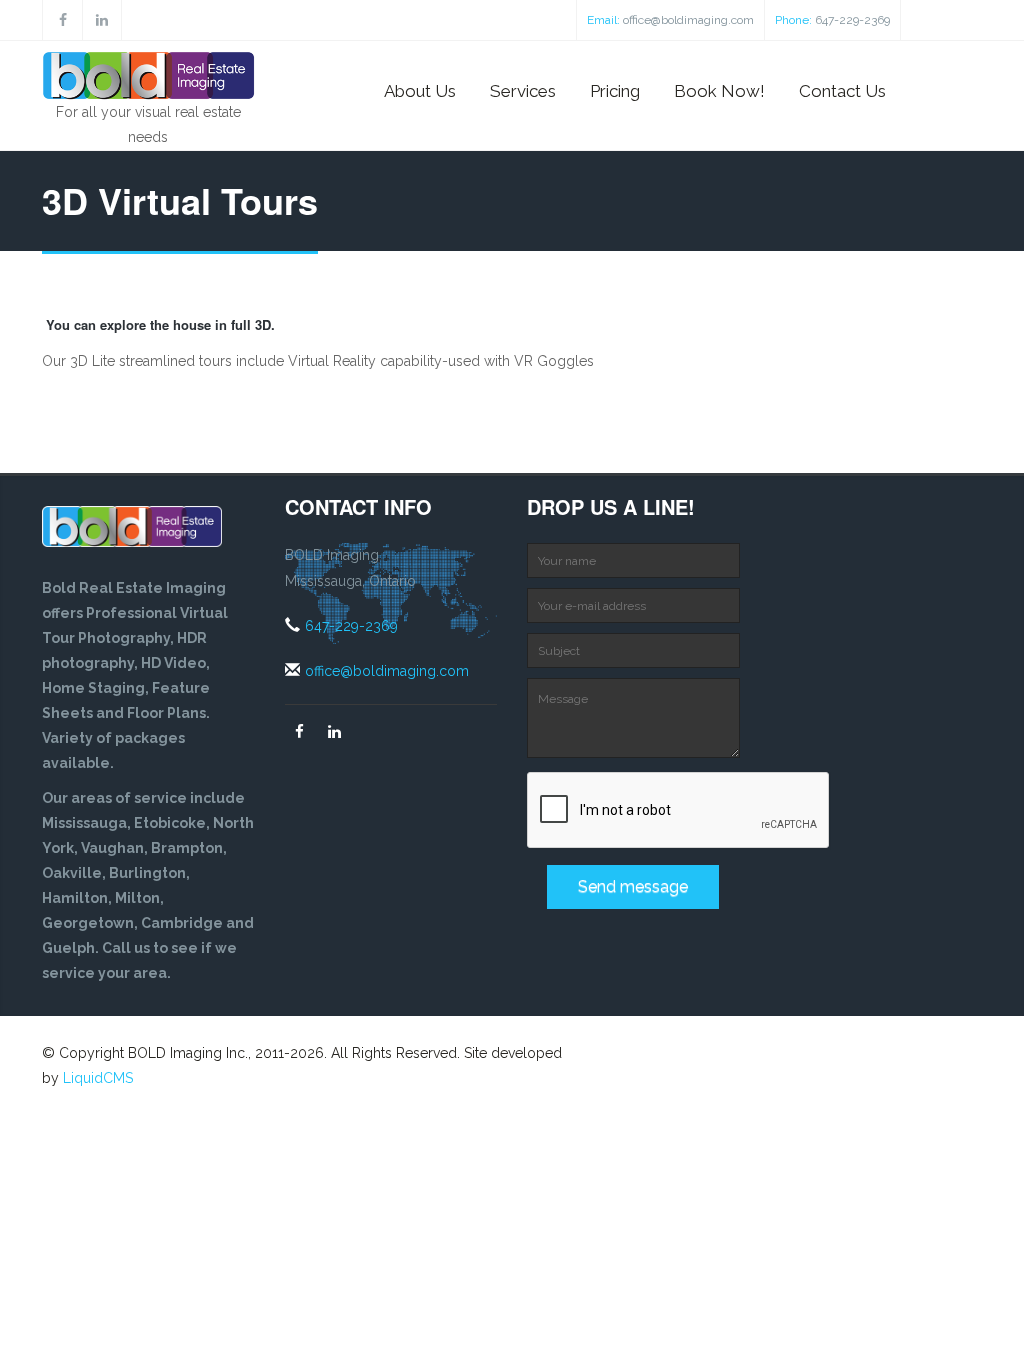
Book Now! (719, 91)
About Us (420, 91)
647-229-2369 (852, 20)
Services (523, 91)
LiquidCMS (98, 1078)
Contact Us (842, 91)
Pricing (615, 91)
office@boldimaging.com (688, 20)
